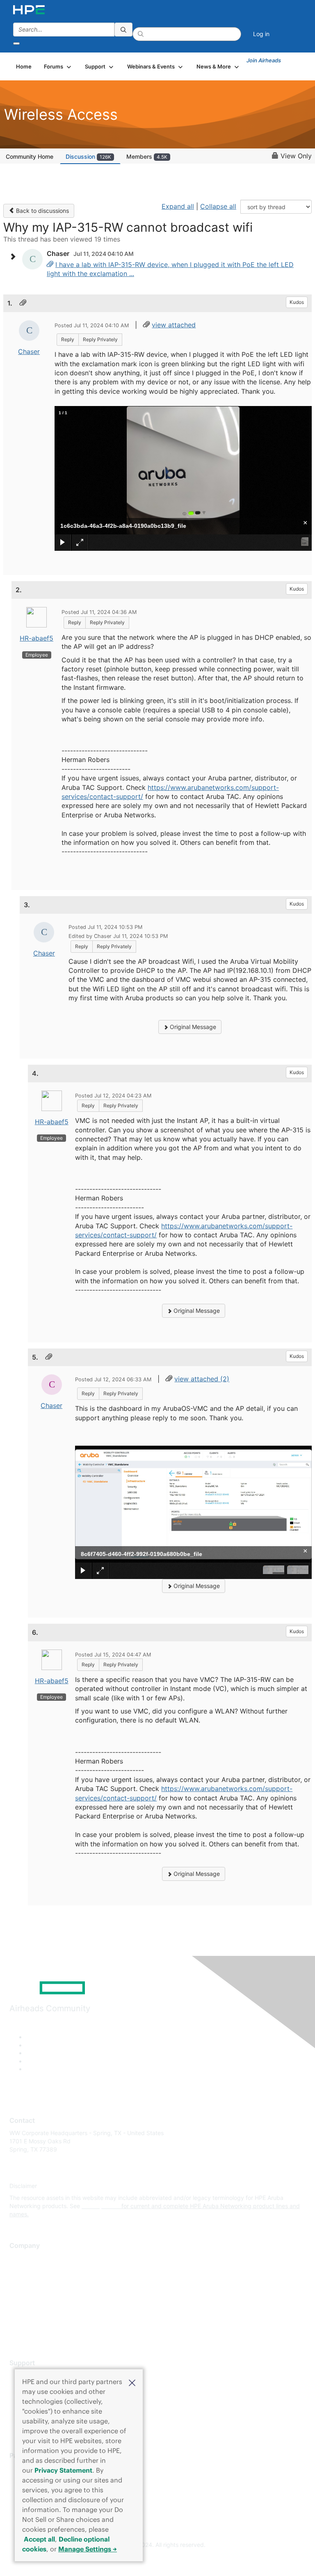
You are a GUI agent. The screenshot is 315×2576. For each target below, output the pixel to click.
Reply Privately (100, 339)
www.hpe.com (101, 2206)
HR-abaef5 (37, 638)
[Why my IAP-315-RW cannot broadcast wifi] (50, 265)
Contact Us (24, 2283)
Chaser (29, 351)
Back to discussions (42, 211)
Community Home (30, 156)
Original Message (192, 1027)
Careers (20, 2270)
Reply (68, 339)
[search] (123, 30)
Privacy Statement (63, 2470)
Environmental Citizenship (44, 2294)
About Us (22, 2258)
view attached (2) (202, 1379)
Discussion (88, 156)
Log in (261, 34)
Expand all (178, 206)
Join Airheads (264, 60)
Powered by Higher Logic (158, 2560)
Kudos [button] (297, 302)
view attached (174, 325)
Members (147, 156)
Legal (17, 2331)
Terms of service (32, 2319)
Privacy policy (28, 2307)
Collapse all (218, 206)
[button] (132, 2382)
